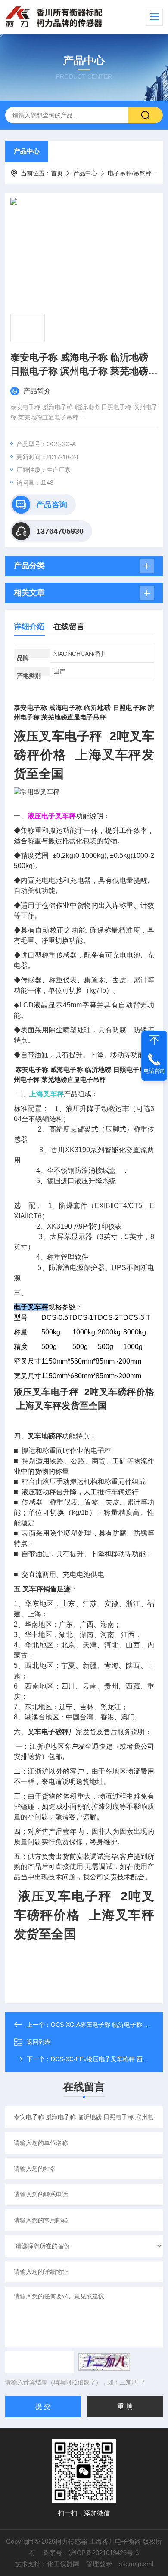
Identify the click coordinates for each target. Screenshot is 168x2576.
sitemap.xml (136, 2564)
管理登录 (99, 2564)
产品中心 (27, 151)
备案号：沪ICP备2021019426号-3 (91, 2553)
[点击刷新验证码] (104, 2362)
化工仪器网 (63, 2564)
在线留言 (69, 627)
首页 (57, 173)
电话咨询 (154, 1071)
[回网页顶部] (154, 1040)
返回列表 (39, 2042)
